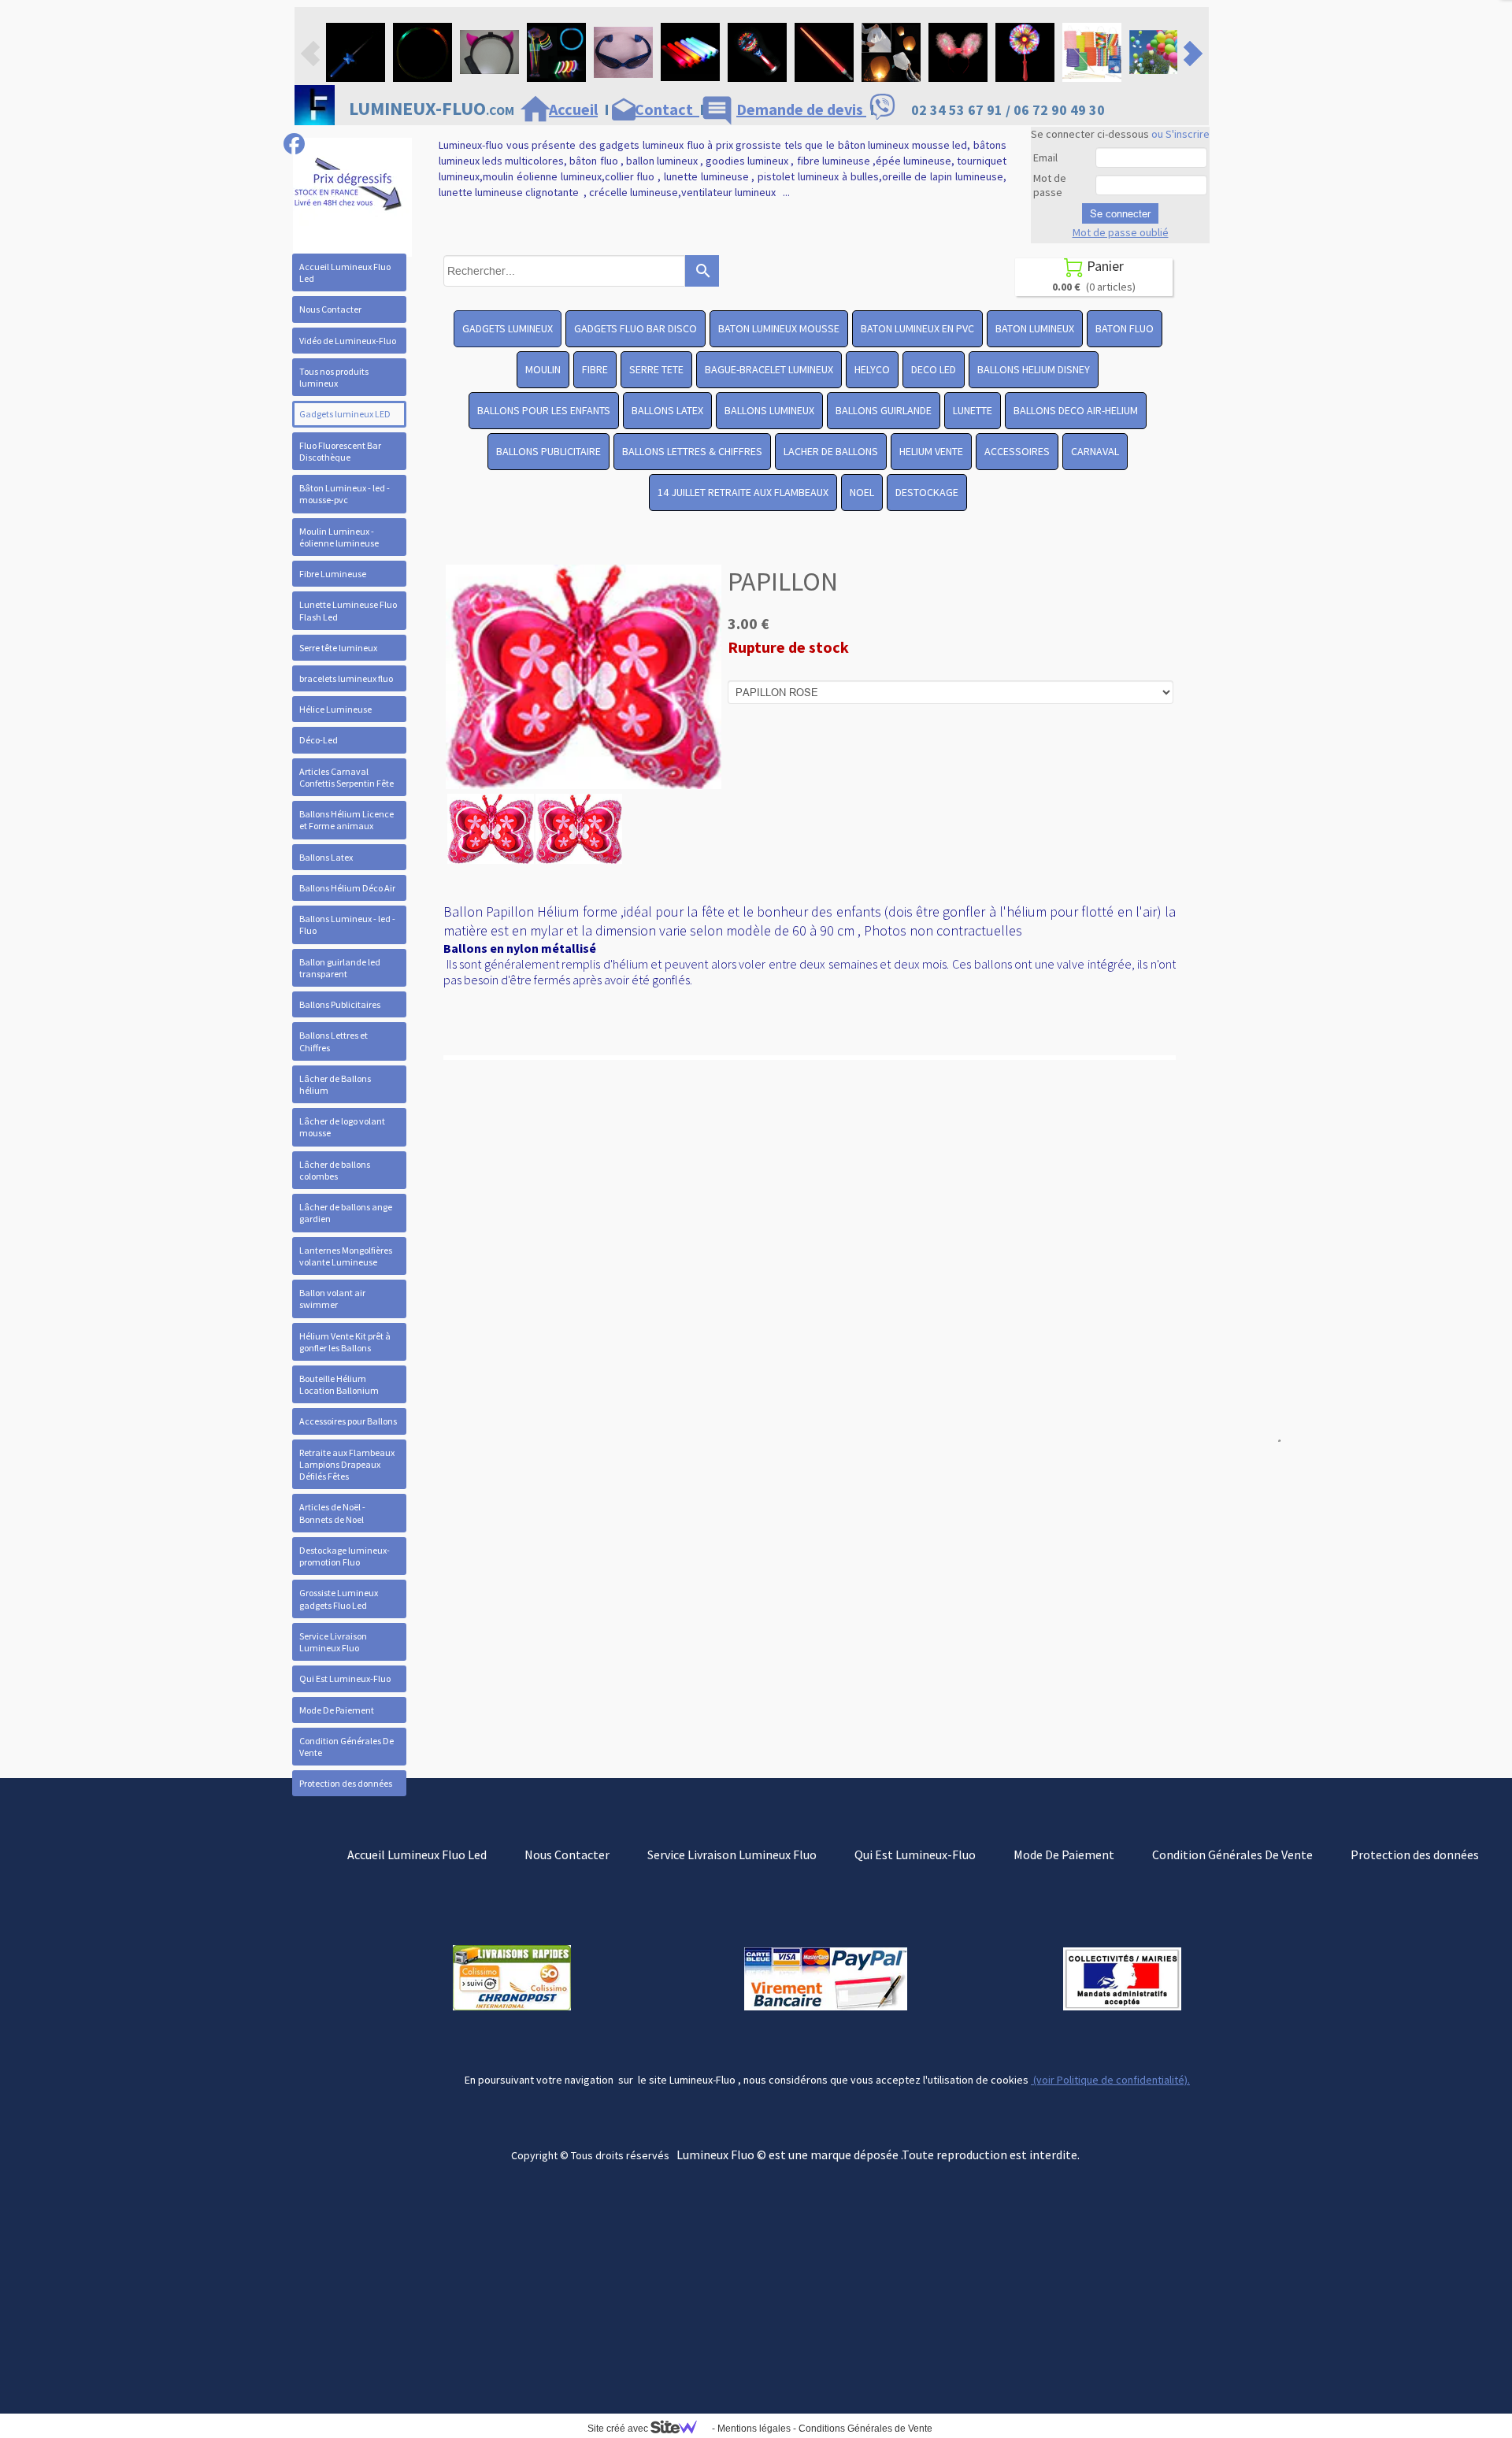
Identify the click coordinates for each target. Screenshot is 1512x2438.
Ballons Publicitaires (340, 1004)
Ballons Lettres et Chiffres (334, 1041)
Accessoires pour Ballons (348, 1421)
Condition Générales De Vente (346, 1747)
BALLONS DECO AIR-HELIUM (1076, 410)
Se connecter (1120, 213)
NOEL (862, 492)
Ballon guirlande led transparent (340, 968)
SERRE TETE (656, 369)
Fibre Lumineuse (333, 574)
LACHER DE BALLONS (831, 451)
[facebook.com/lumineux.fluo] (294, 144)
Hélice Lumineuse (335, 709)
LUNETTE (973, 410)
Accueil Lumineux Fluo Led (345, 272)
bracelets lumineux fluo (346, 678)
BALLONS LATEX (667, 410)
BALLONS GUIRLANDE (884, 410)
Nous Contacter (330, 309)
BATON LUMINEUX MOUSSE (779, 328)
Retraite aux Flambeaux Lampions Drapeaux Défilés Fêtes (347, 1464)
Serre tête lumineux (338, 648)
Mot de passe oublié (1121, 232)
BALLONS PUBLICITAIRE (548, 451)
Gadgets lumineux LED (345, 414)
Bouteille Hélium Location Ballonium (339, 1384)
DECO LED (934, 369)
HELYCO (872, 369)
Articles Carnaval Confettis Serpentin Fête (346, 777)
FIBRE (595, 369)
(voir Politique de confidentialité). (1110, 2080)
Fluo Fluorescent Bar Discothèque (340, 451)
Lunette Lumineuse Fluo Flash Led (348, 610)
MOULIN (543, 369)
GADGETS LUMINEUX (508, 328)
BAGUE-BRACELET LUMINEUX (769, 369)
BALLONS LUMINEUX (769, 410)
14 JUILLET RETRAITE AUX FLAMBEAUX (743, 492)
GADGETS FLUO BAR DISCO (636, 328)
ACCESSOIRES (1017, 451)
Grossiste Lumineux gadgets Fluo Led (339, 1599)
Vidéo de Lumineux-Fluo (348, 341)
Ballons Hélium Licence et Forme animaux (346, 820)
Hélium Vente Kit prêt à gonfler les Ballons (345, 1342)
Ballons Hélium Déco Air (347, 888)
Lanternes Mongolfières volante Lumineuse (346, 1256)
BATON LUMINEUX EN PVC (917, 328)
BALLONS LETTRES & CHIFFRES (692, 451)
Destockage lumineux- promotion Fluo (345, 1556)
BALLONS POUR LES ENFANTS (544, 410)
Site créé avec (619, 2429)
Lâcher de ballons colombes (335, 1170)
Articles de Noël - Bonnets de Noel (332, 1513)
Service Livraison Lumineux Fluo (333, 1642)
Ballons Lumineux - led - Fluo (347, 924)
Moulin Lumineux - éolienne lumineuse (339, 537)
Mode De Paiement (337, 1710)
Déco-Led (319, 740)
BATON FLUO (1125, 328)
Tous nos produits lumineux (334, 377)
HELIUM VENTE (931, 451)
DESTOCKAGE (927, 492)
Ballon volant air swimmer (332, 1299)
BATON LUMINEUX (1035, 328)
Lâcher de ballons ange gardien (346, 1213)
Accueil (573, 109)
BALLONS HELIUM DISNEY (1034, 369)
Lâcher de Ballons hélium (335, 1084)
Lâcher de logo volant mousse (342, 1127)
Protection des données (346, 1783)
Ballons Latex (326, 857)
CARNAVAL (1095, 451)
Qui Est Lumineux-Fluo (345, 1678)
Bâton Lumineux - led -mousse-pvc (345, 494)
